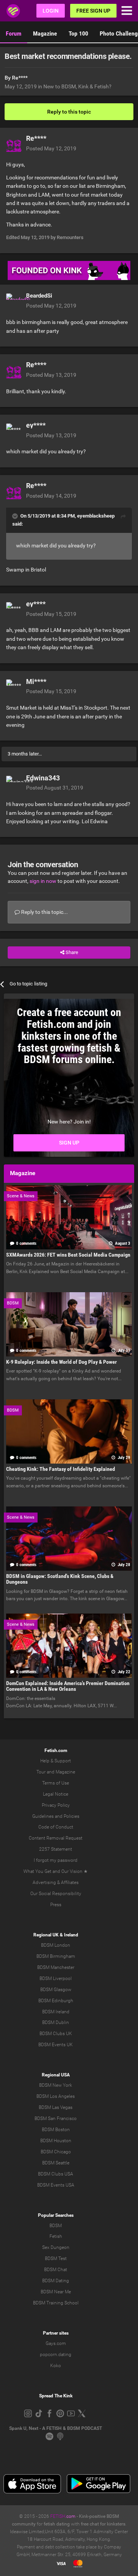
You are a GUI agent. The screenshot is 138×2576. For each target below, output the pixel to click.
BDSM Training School (56, 2303)
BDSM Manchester (56, 1967)
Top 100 (78, 33)
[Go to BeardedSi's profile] (14, 301)
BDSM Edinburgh (56, 2001)
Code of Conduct (56, 1827)
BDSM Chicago (56, 2152)
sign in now (43, 881)
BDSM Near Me (56, 2292)
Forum (14, 33)
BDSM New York (56, 2085)
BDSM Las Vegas (56, 2107)
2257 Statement (56, 1849)
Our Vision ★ (75, 1871)
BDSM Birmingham (56, 1956)
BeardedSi (39, 296)
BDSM (56, 2226)
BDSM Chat (56, 2270)
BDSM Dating (56, 2281)
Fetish (56, 2236)
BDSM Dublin (56, 2022)
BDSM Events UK (56, 2045)
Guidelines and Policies (56, 1816)
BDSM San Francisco (56, 2118)
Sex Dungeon (56, 2247)
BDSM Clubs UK (56, 2034)
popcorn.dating (56, 2355)
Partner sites (56, 2333)
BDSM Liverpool (56, 1978)
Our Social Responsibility (56, 1894)
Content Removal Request (56, 1838)
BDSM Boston (56, 2130)
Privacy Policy (56, 1805)
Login (51, 11)
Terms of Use (56, 1783)
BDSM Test (56, 2258)
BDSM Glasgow (56, 1990)
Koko (56, 2366)
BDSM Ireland (56, 2012)
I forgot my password (56, 1860)
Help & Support (56, 1761)
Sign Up (69, 1143)
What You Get (37, 1871)
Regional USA (56, 2075)
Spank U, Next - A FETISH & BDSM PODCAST (56, 2428)
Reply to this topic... (44, 912)
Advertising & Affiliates (56, 1882)
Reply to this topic (69, 112)
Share (71, 952)
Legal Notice (56, 1794)
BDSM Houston (56, 2141)
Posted (51, 148)
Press (56, 1905)
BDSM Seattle (56, 2163)
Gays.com (56, 2343)
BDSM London (56, 1945)
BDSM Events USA (56, 2185)
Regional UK (46, 1935)
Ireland (71, 1935)
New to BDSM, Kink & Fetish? (77, 86)
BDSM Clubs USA (56, 2174)
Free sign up (93, 11)
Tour (41, 1772)
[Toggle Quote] (16, 516)
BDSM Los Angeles (56, 2096)
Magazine (45, 33)
